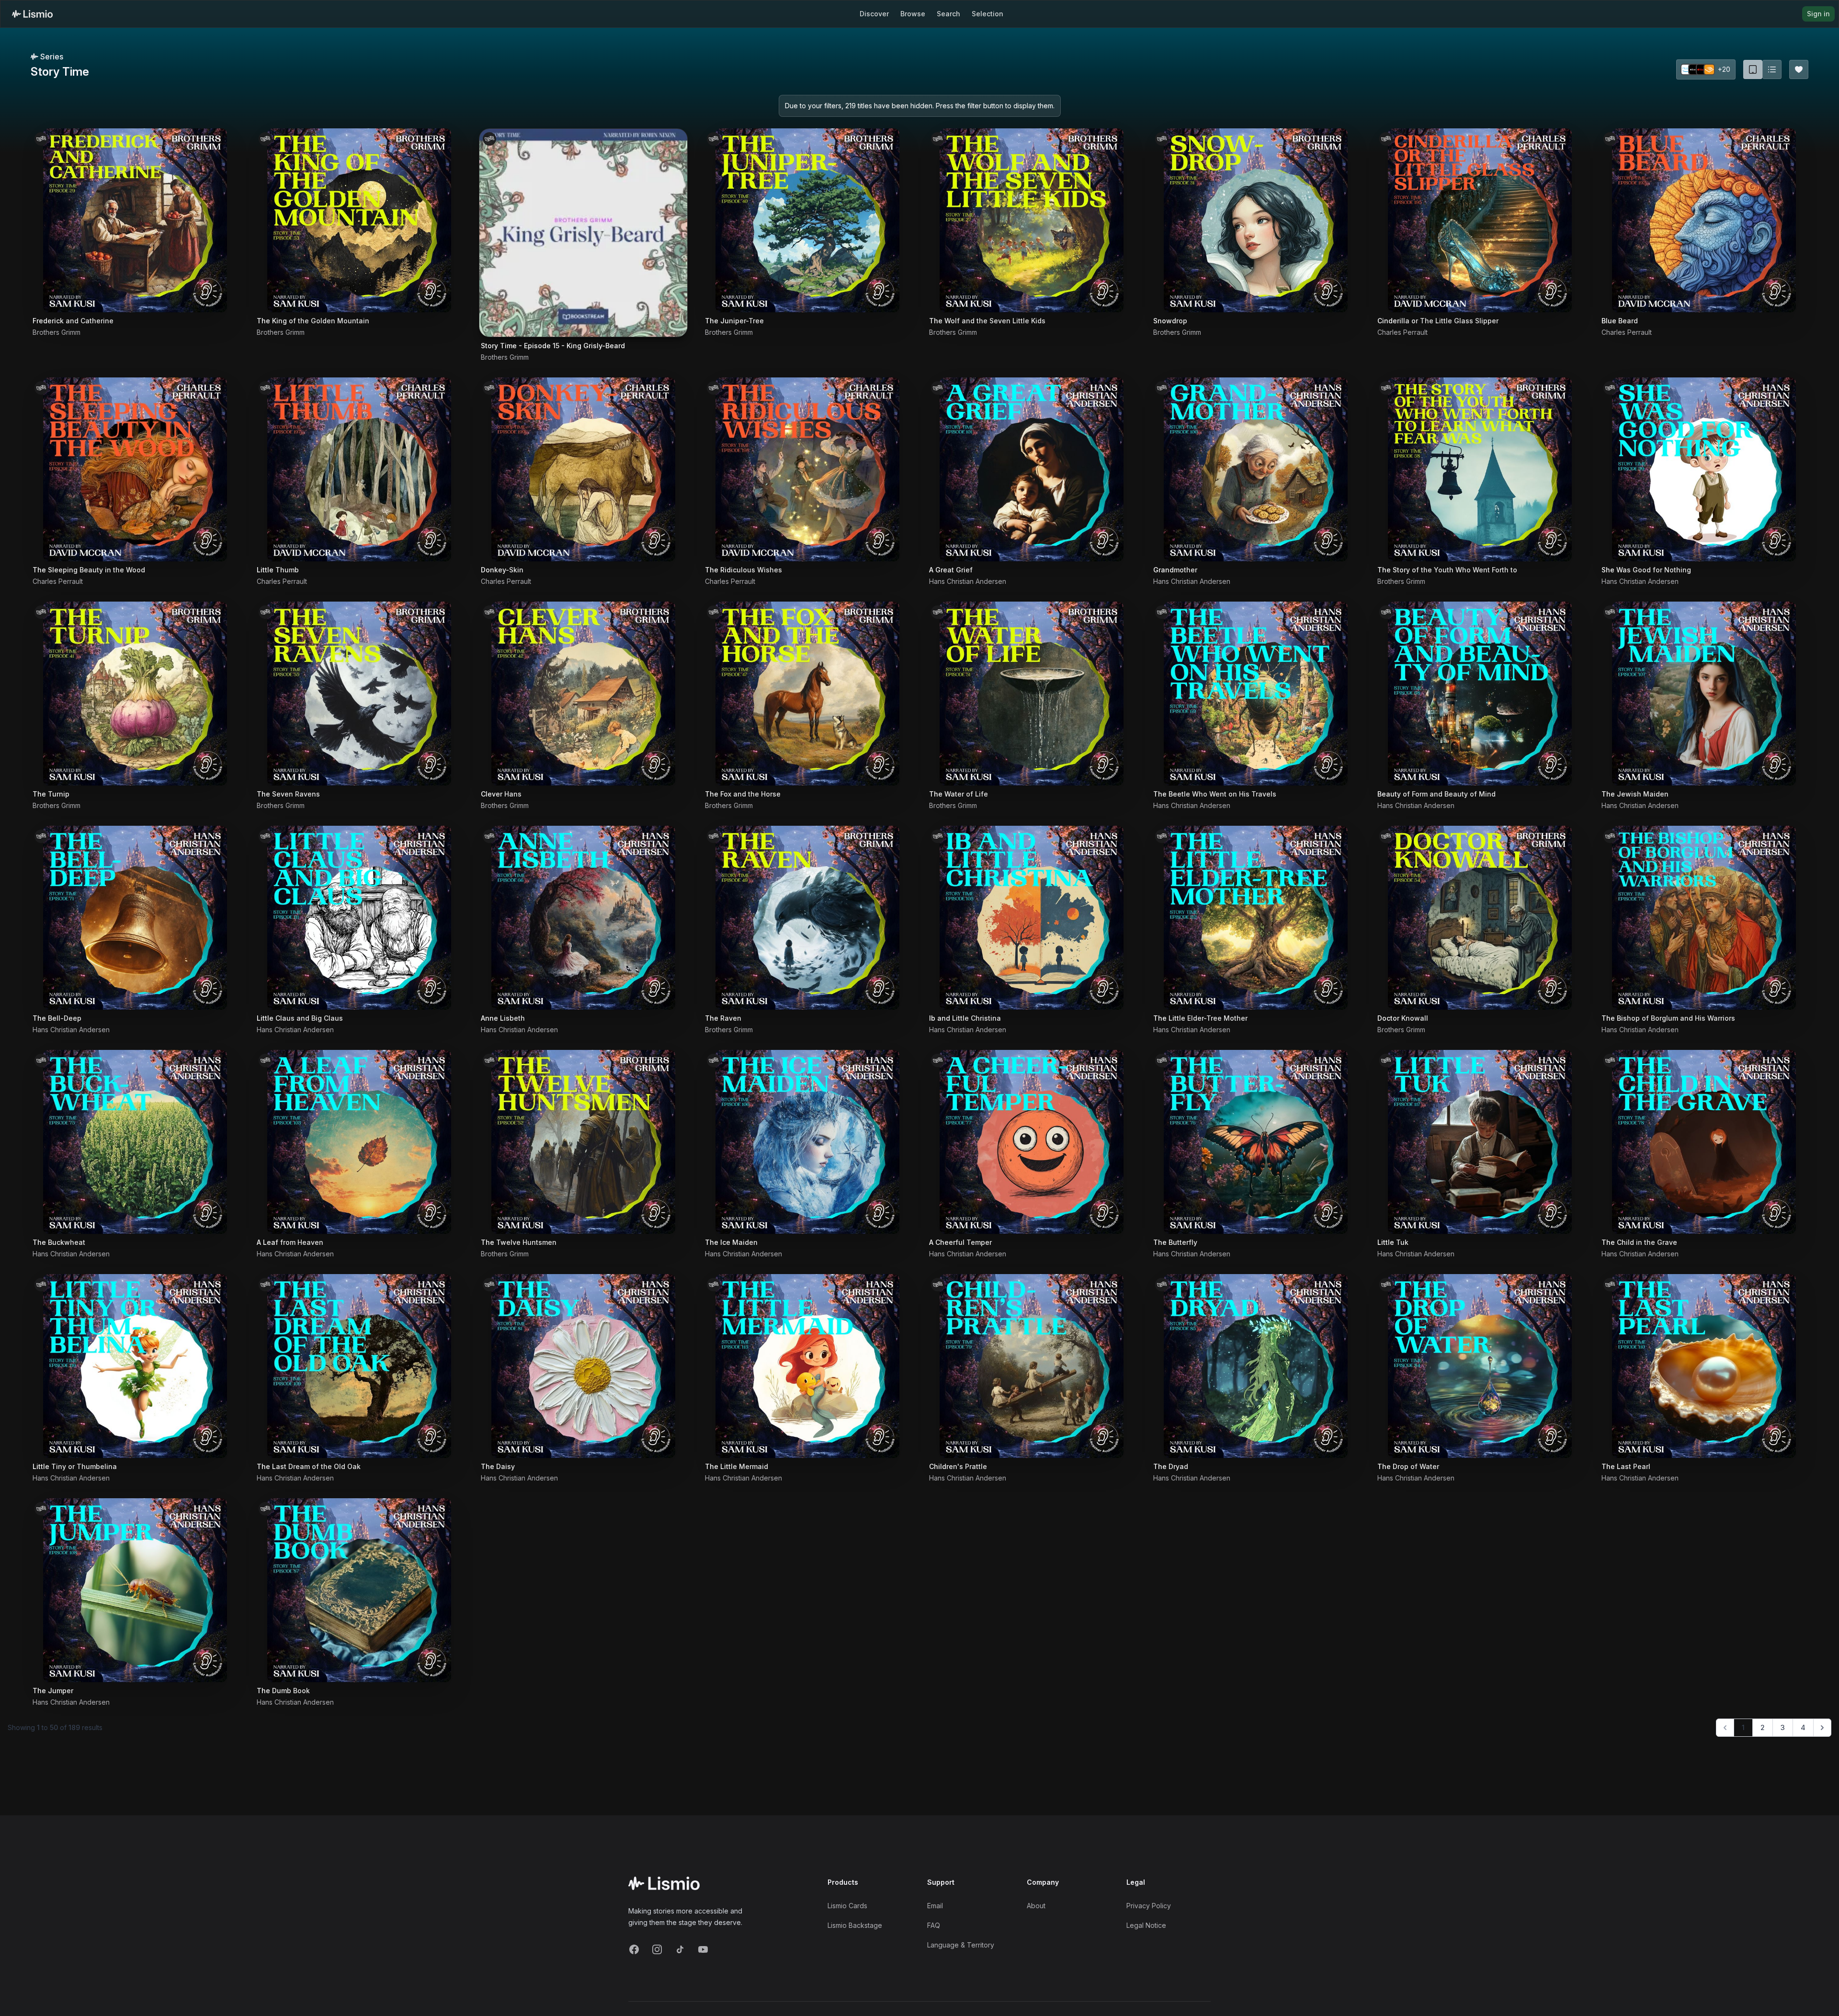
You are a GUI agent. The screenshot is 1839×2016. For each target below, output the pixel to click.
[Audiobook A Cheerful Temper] (1032, 1142)
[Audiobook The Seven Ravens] (359, 694)
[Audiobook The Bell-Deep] (135, 918)
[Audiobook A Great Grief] (1032, 469)
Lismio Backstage (855, 1925)
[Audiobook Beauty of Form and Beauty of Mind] (1480, 694)
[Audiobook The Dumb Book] (359, 1590)
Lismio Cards (847, 1906)
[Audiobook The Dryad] (1256, 1366)
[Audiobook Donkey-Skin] (583, 469)
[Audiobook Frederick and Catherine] (135, 220)
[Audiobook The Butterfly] (1256, 1142)
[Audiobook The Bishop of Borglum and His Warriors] (1704, 918)
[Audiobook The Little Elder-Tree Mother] (1256, 918)
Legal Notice (1146, 1925)
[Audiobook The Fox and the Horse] (807, 694)
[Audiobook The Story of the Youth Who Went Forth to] (1480, 469)
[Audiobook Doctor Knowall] (1480, 918)
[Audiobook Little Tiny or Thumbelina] (135, 1366)
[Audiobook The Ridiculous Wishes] (807, 469)
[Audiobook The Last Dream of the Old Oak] (359, 1366)
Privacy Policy (1149, 1906)
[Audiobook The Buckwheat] (135, 1142)
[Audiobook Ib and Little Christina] (1032, 918)
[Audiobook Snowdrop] (1256, 220)
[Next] (1822, 1728)
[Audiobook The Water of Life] (1032, 694)
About (1036, 1906)
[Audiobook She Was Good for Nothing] (1704, 469)
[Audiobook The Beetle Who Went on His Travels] (1256, 694)
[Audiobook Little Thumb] (359, 469)
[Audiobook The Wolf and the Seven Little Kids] (1032, 220)
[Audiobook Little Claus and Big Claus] (359, 918)
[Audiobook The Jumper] (135, 1590)
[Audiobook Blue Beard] (1704, 220)
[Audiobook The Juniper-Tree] (807, 220)
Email (935, 1906)
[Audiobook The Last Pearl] (1704, 1366)
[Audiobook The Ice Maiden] (807, 1142)
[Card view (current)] (1753, 69)
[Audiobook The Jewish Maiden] (1704, 694)
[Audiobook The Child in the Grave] (1704, 1142)
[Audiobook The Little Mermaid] (807, 1366)
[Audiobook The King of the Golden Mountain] (359, 220)
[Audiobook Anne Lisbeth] (583, 918)
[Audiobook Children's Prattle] (1032, 1366)
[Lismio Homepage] (32, 14)
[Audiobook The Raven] (807, 918)
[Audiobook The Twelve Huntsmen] (583, 1142)
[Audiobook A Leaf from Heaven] (359, 1142)
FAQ (934, 1925)
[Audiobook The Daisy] (583, 1366)
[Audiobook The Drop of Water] (1480, 1366)
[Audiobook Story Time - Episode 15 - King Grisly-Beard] (583, 233)
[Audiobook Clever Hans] (583, 694)
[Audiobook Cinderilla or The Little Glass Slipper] (1480, 220)
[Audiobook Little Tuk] (1480, 1142)
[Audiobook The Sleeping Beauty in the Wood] (135, 469)
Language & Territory (961, 1945)
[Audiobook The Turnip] (135, 694)
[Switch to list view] (1772, 69)
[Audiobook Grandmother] (1256, 469)
